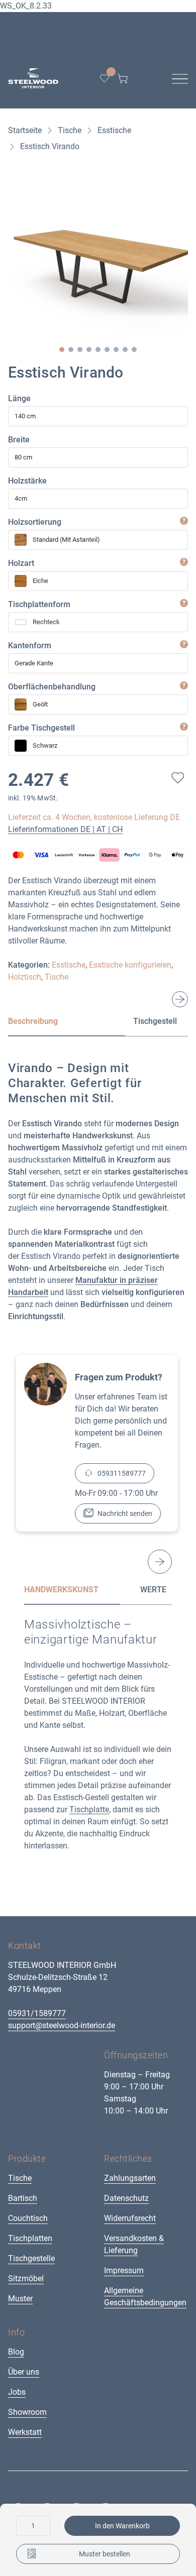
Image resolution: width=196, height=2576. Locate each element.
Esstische (69, 965)
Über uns (24, 2372)
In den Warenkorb (122, 2526)
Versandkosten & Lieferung (134, 2244)
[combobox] (98, 416)
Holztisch (25, 977)
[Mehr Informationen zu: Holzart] (184, 562)
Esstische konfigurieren (130, 965)
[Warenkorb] (123, 78)
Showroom (27, 2412)
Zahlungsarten (130, 2178)
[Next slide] (180, 999)
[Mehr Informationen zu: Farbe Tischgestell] (184, 727)
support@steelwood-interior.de (62, 2025)
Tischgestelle (31, 2258)
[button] (62, 349)
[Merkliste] (105, 78)
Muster (20, 2299)
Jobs (17, 2392)
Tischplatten (30, 2238)
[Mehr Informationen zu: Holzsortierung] (184, 521)
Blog (16, 2352)
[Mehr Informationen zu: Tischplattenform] (184, 603)
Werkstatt (25, 2432)
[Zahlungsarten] (98, 855)
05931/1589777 (37, 2013)
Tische (57, 977)
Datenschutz (126, 2198)
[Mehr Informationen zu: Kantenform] (184, 644)
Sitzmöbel (26, 2278)
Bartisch (23, 2198)
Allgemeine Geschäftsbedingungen (145, 2297)
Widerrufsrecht (130, 2218)
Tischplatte (89, 1809)
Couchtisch (28, 2218)
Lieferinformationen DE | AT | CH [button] (65, 829)
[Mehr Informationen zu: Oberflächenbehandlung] (184, 685)
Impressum (124, 2270)
